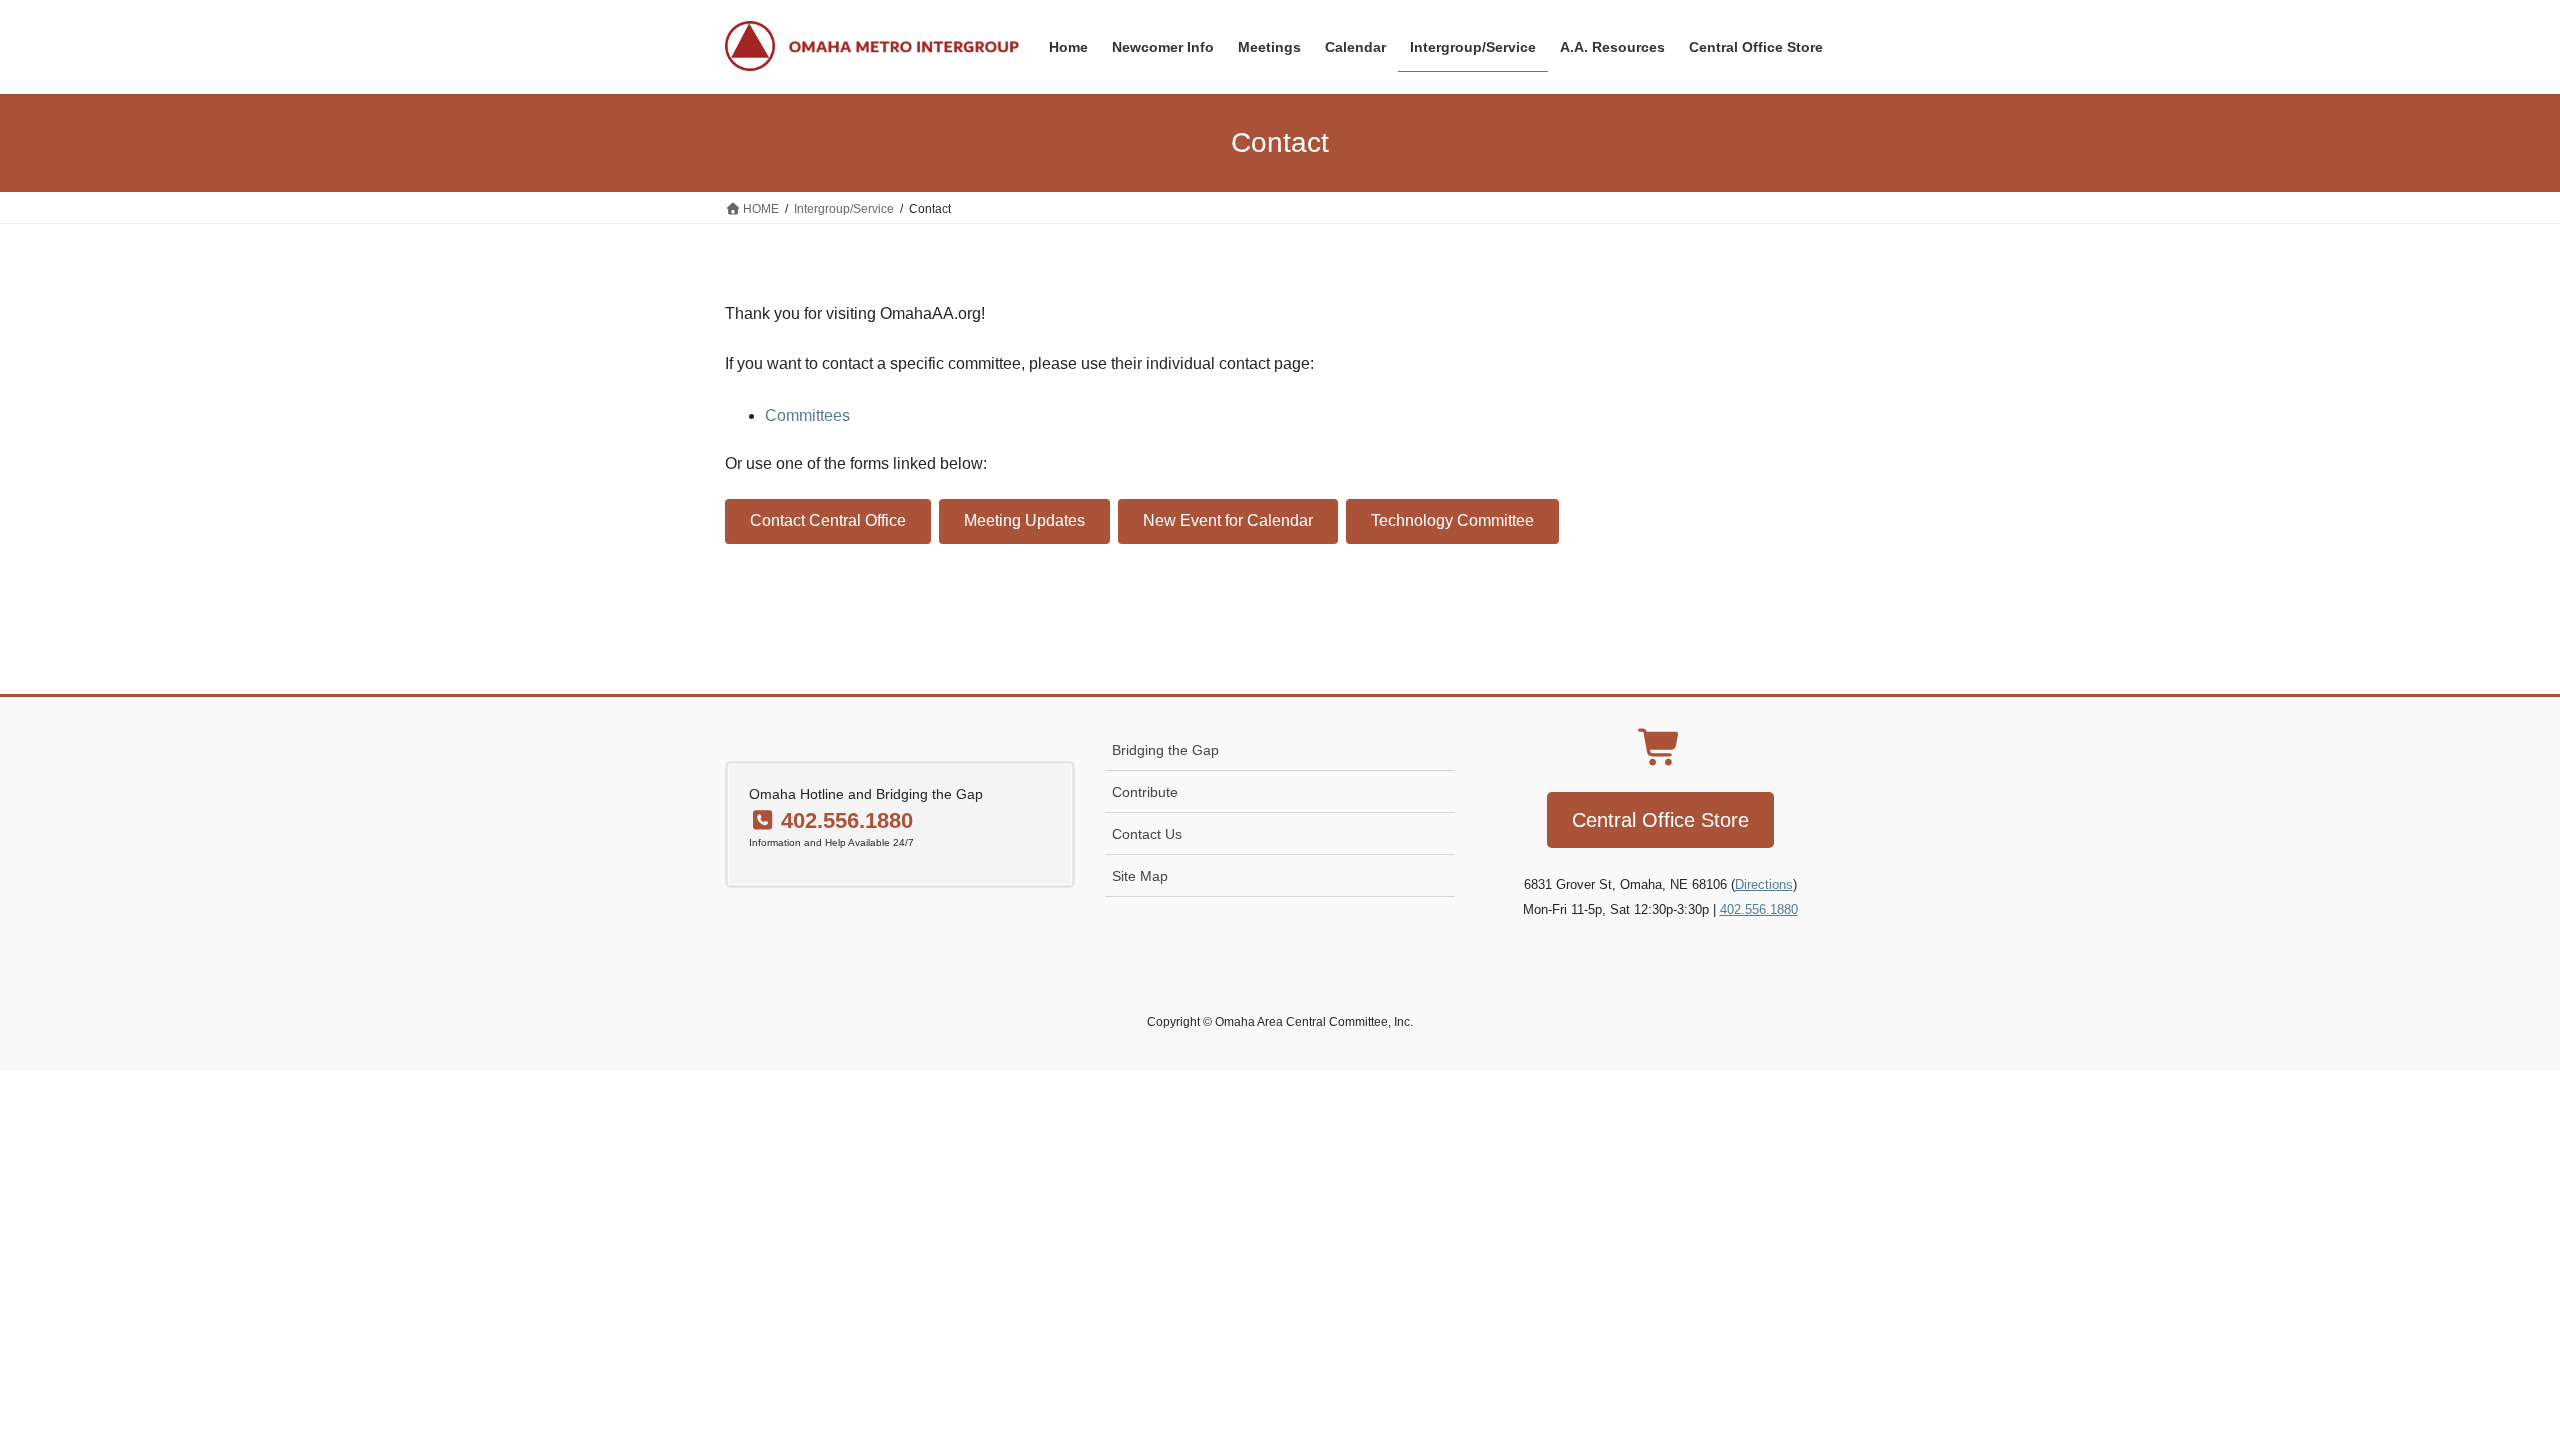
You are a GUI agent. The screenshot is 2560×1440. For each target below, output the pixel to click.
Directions (1764, 884)
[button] (828, 521)
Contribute (1145, 792)
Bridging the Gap (1165, 750)
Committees (807, 415)
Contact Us (1147, 834)
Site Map (1140, 876)
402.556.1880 (1759, 909)
